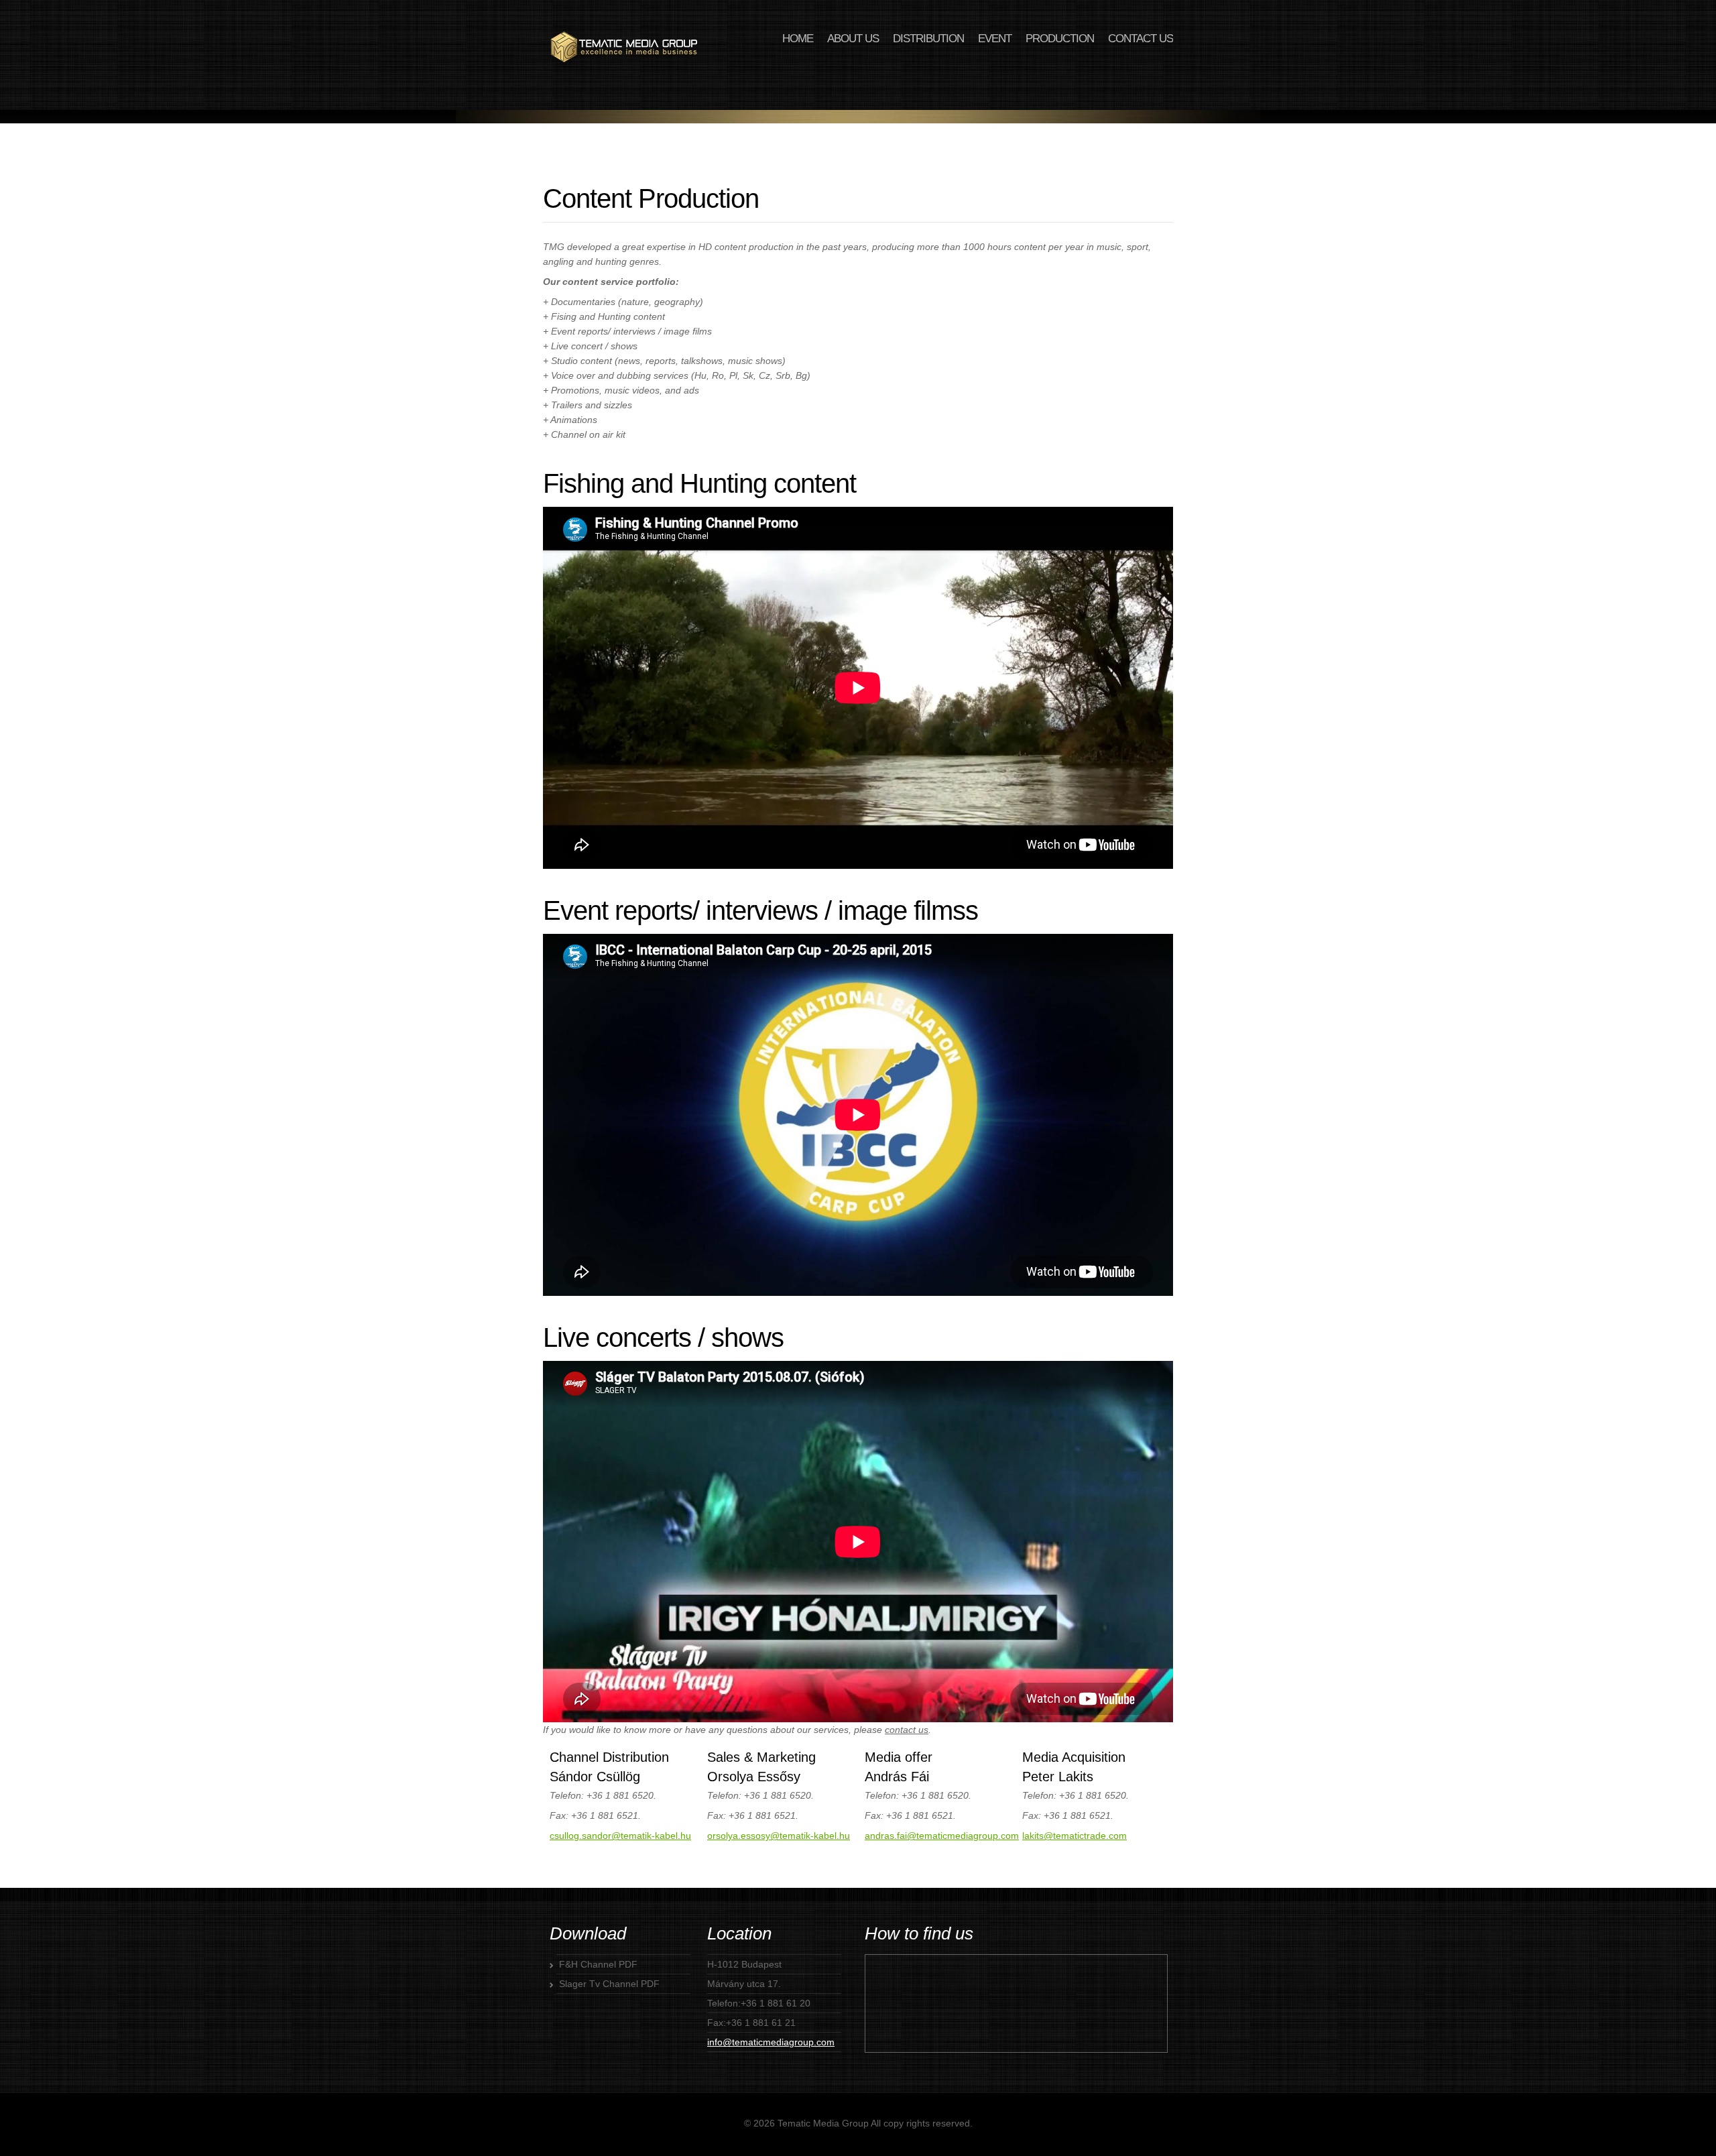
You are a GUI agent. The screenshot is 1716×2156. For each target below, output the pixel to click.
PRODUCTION (1060, 39)
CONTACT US (1141, 39)
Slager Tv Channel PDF (609, 1984)
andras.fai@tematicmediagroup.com (942, 1836)
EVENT (995, 39)
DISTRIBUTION (928, 39)
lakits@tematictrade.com (1075, 1836)
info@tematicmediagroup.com (771, 2042)
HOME (798, 39)
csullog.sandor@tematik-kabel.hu (620, 1836)
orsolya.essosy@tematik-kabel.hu (779, 1836)
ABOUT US (853, 39)
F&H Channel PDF (598, 1964)
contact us (907, 1730)
